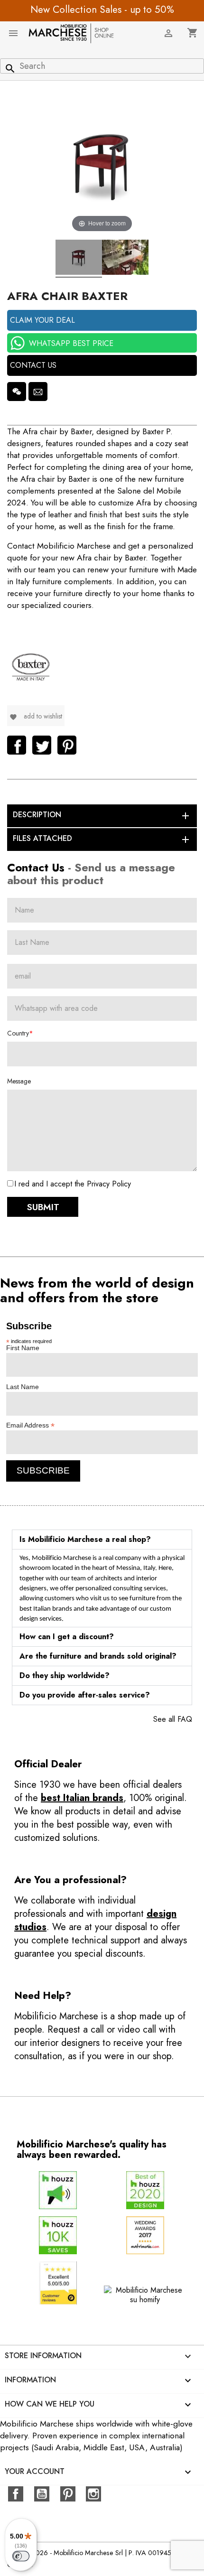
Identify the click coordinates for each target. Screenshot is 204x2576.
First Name (23, 1348)
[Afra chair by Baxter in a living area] (125, 259)
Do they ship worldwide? (65, 1675)
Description (102, 815)
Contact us (33, 365)
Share (17, 745)
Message (19, 1081)
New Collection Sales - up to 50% (102, 9)
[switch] (21, 2556)
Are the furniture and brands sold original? (98, 1656)
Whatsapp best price (71, 343)
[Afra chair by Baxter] (79, 259)
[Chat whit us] (17, 392)
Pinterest (67, 745)
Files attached (102, 839)
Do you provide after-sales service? (85, 1695)
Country (18, 1033)
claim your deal (42, 320)
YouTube (42, 2494)
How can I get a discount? (67, 1637)
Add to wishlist (36, 716)
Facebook (16, 2494)
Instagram (93, 2494)
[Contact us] (38, 392)
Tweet (42, 745)
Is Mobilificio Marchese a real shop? (85, 1539)
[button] (102, 1540)
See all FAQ (173, 1719)
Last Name (23, 1387)
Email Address (30, 1425)
